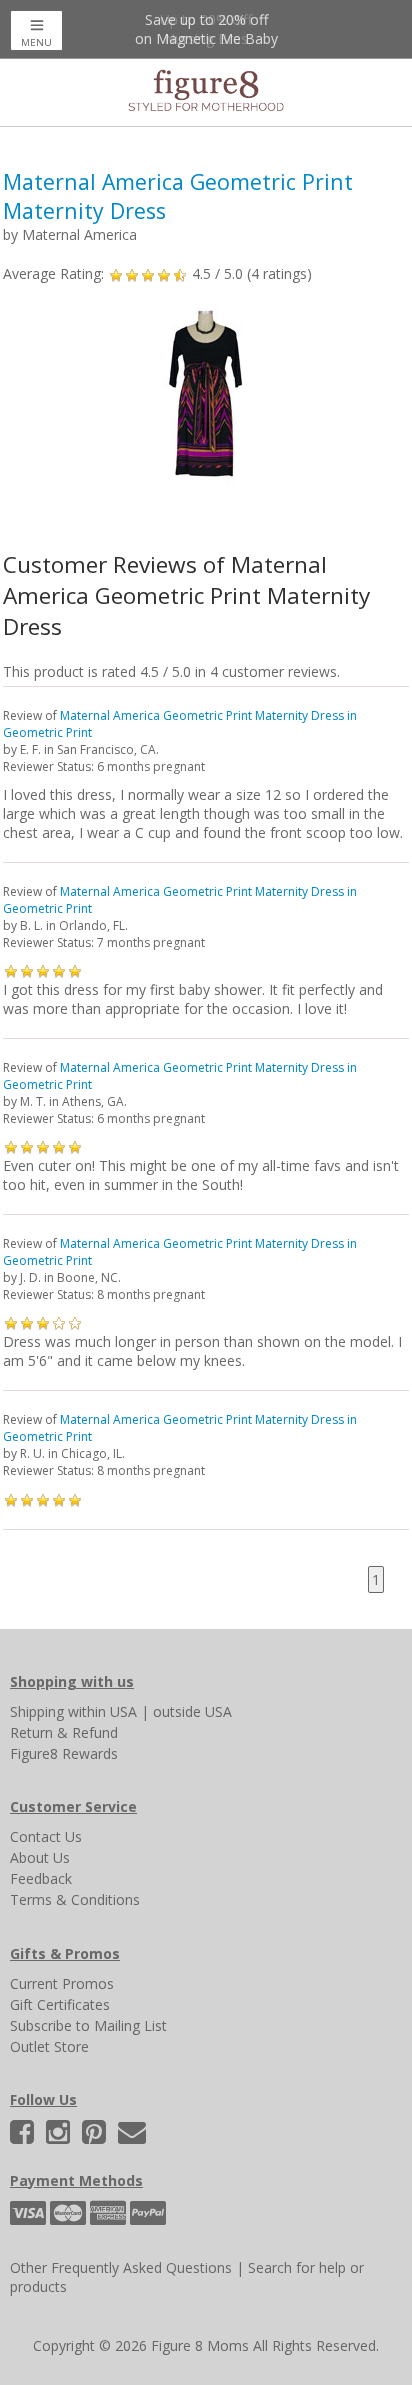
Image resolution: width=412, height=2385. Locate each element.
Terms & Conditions (75, 1899)
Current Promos (62, 1983)
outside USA (192, 1711)
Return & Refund (64, 1732)
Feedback (41, 1878)
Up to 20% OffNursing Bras (206, 29)
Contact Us (46, 1836)
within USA (102, 1711)
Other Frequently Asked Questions (121, 2267)
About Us (40, 1857)
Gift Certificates (60, 2004)
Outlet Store (49, 2046)
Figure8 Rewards (64, 1753)
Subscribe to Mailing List (88, 2025)
